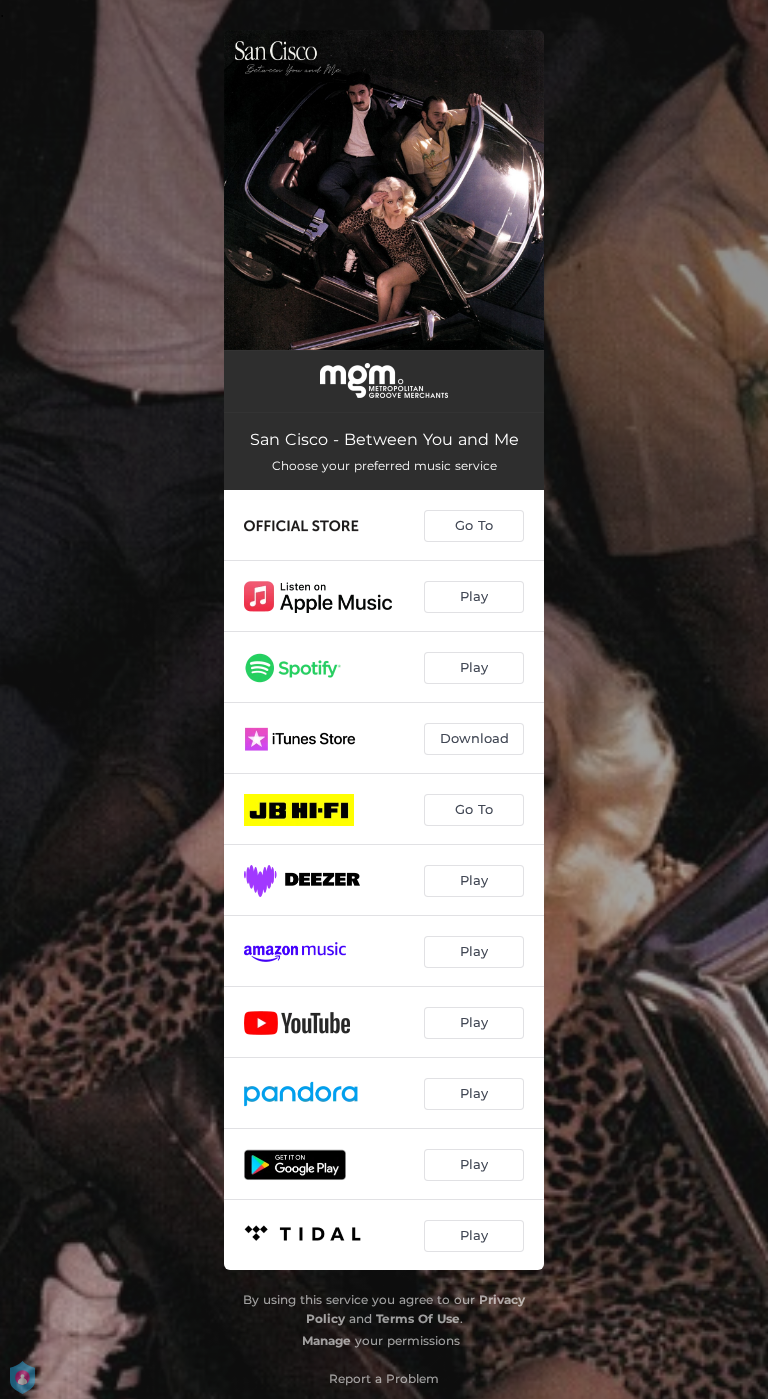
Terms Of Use (418, 1318)
